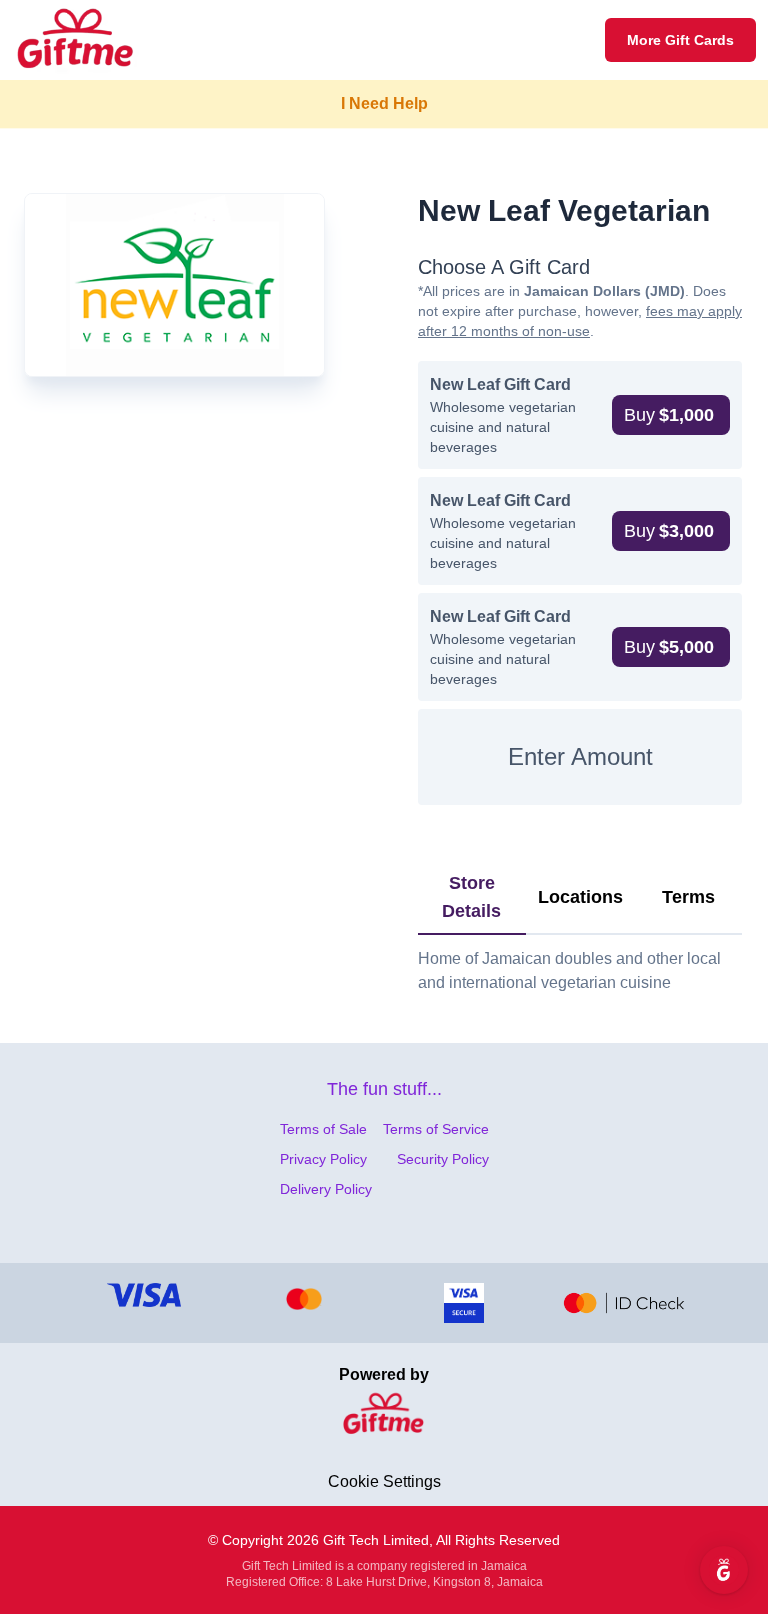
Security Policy (443, 1159)
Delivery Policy (326, 1189)
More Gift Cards (680, 40)
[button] (671, 415)
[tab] (472, 898)
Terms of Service (436, 1129)
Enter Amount (580, 756)
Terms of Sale (323, 1129)
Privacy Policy (323, 1159)
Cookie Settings (384, 1481)
